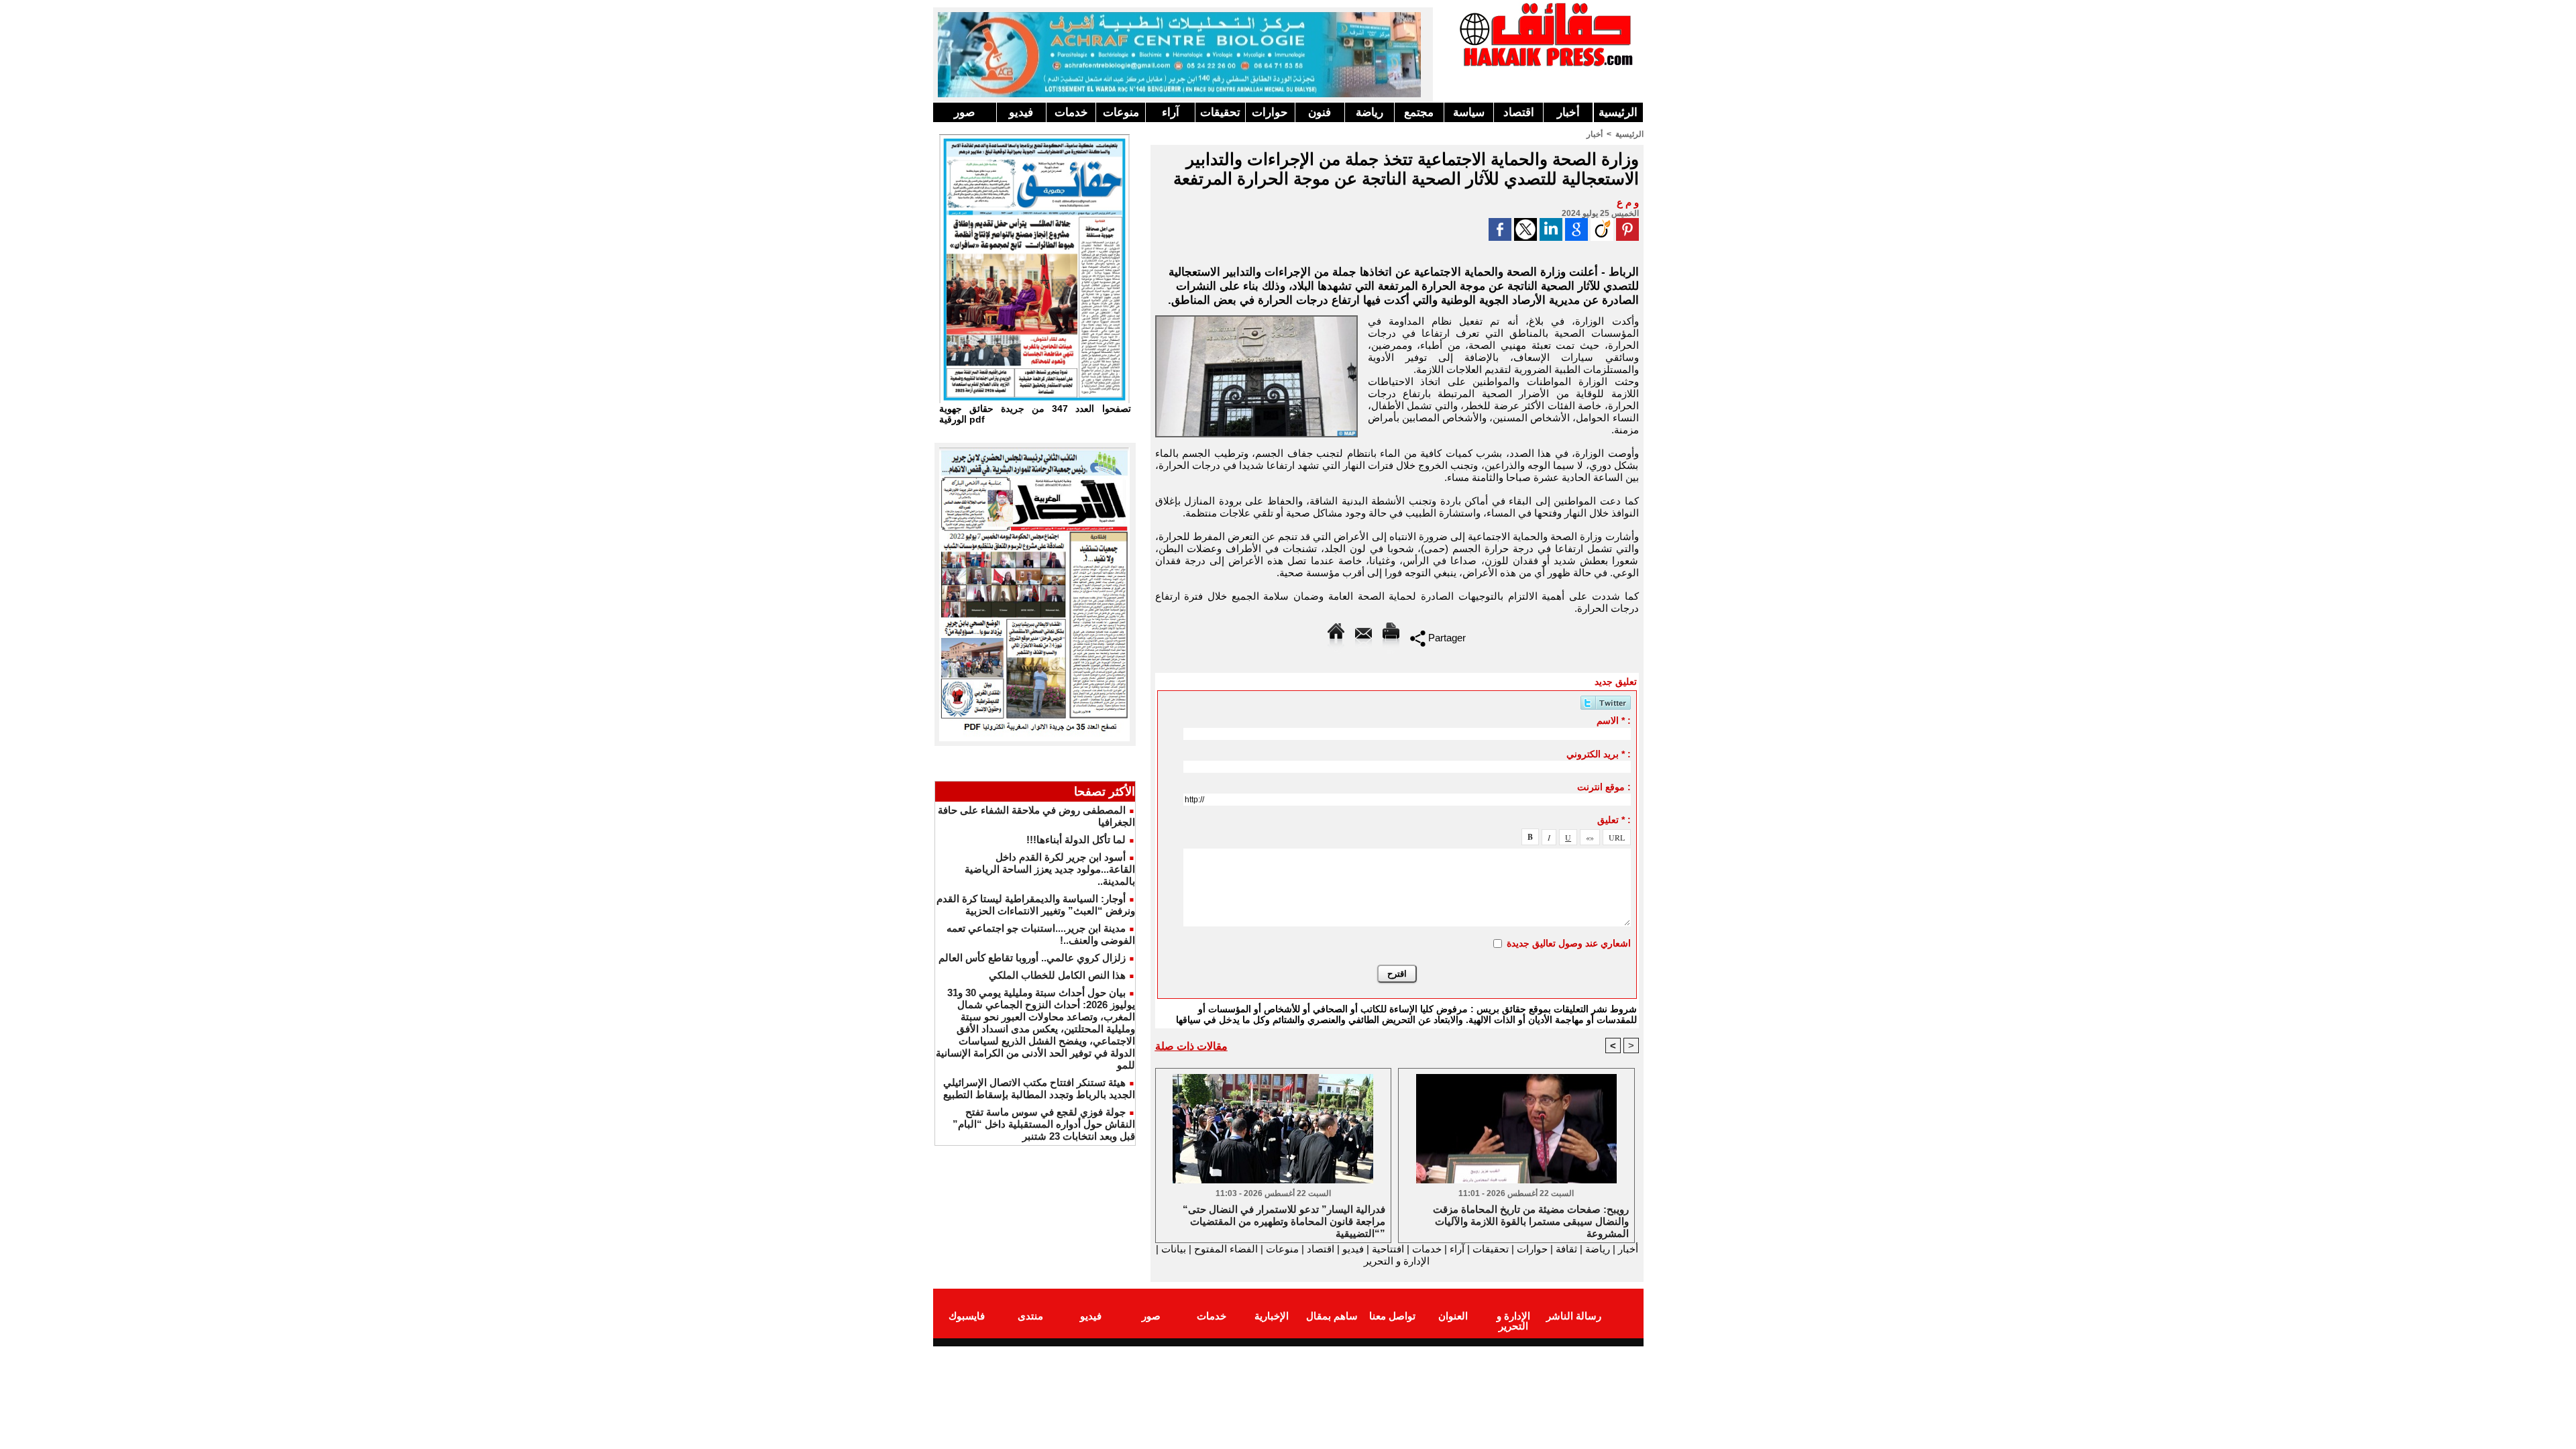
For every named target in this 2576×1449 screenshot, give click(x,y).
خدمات (1071, 112)
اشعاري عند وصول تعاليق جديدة (1569, 943)
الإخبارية (1272, 1316)
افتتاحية (1388, 1249)
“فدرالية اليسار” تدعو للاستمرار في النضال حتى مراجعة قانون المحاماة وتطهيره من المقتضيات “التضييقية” (1284, 1220)
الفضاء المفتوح (1225, 1249)
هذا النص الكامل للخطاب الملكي (1057, 975)
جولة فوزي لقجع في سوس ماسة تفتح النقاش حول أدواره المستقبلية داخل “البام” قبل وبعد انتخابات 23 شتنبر (1044, 1124)
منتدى (1030, 1316)
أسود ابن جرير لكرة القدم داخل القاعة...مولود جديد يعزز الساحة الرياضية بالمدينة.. (1050, 869)
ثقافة (1566, 1249)
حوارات (1270, 112)
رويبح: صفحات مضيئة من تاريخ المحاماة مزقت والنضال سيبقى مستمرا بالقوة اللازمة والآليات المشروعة (1531, 1220)
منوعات (1121, 112)
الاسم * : (1614, 720)
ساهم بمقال (1332, 1316)
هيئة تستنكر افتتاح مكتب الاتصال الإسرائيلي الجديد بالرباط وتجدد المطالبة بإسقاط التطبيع (1039, 1088)
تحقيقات (1220, 112)
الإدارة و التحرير (1397, 1261)
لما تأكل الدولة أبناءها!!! (1076, 840)
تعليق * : (1614, 820)
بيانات (1174, 1249)
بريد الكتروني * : (1599, 754)
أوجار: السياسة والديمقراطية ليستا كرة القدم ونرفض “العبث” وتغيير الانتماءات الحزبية (1036, 905)
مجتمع (1419, 112)
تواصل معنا (1392, 1316)
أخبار (1568, 112)
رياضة (1370, 112)
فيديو (1021, 112)
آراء (1171, 112)
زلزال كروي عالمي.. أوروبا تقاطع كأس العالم (1032, 958)
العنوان (1453, 1316)
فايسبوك (967, 1316)
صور (964, 112)
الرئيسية (1618, 112)
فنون (1320, 112)
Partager (1446, 638)
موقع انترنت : (1604, 787)
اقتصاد (1519, 112)
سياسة (1469, 112)
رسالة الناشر (1574, 1316)
